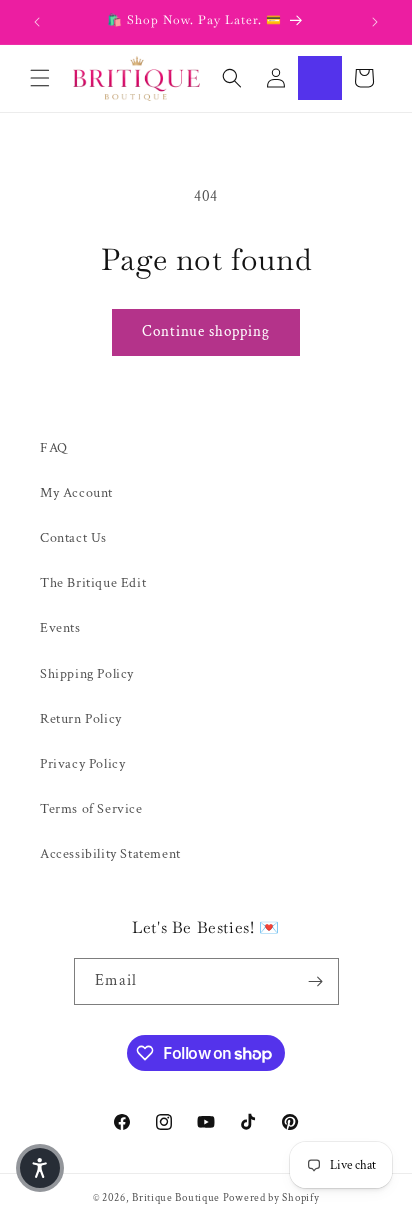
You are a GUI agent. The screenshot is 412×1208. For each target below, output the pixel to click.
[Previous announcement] (37, 22)
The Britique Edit (93, 583)
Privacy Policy (82, 764)
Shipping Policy (87, 674)
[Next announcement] (375, 22)
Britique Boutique (176, 1198)
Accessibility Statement (110, 854)
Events (60, 628)
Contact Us (73, 538)
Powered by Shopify (271, 1198)
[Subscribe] (316, 981)
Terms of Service (91, 809)
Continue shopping (206, 331)
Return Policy (81, 719)
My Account (76, 493)
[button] (40, 78)
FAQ (54, 448)
